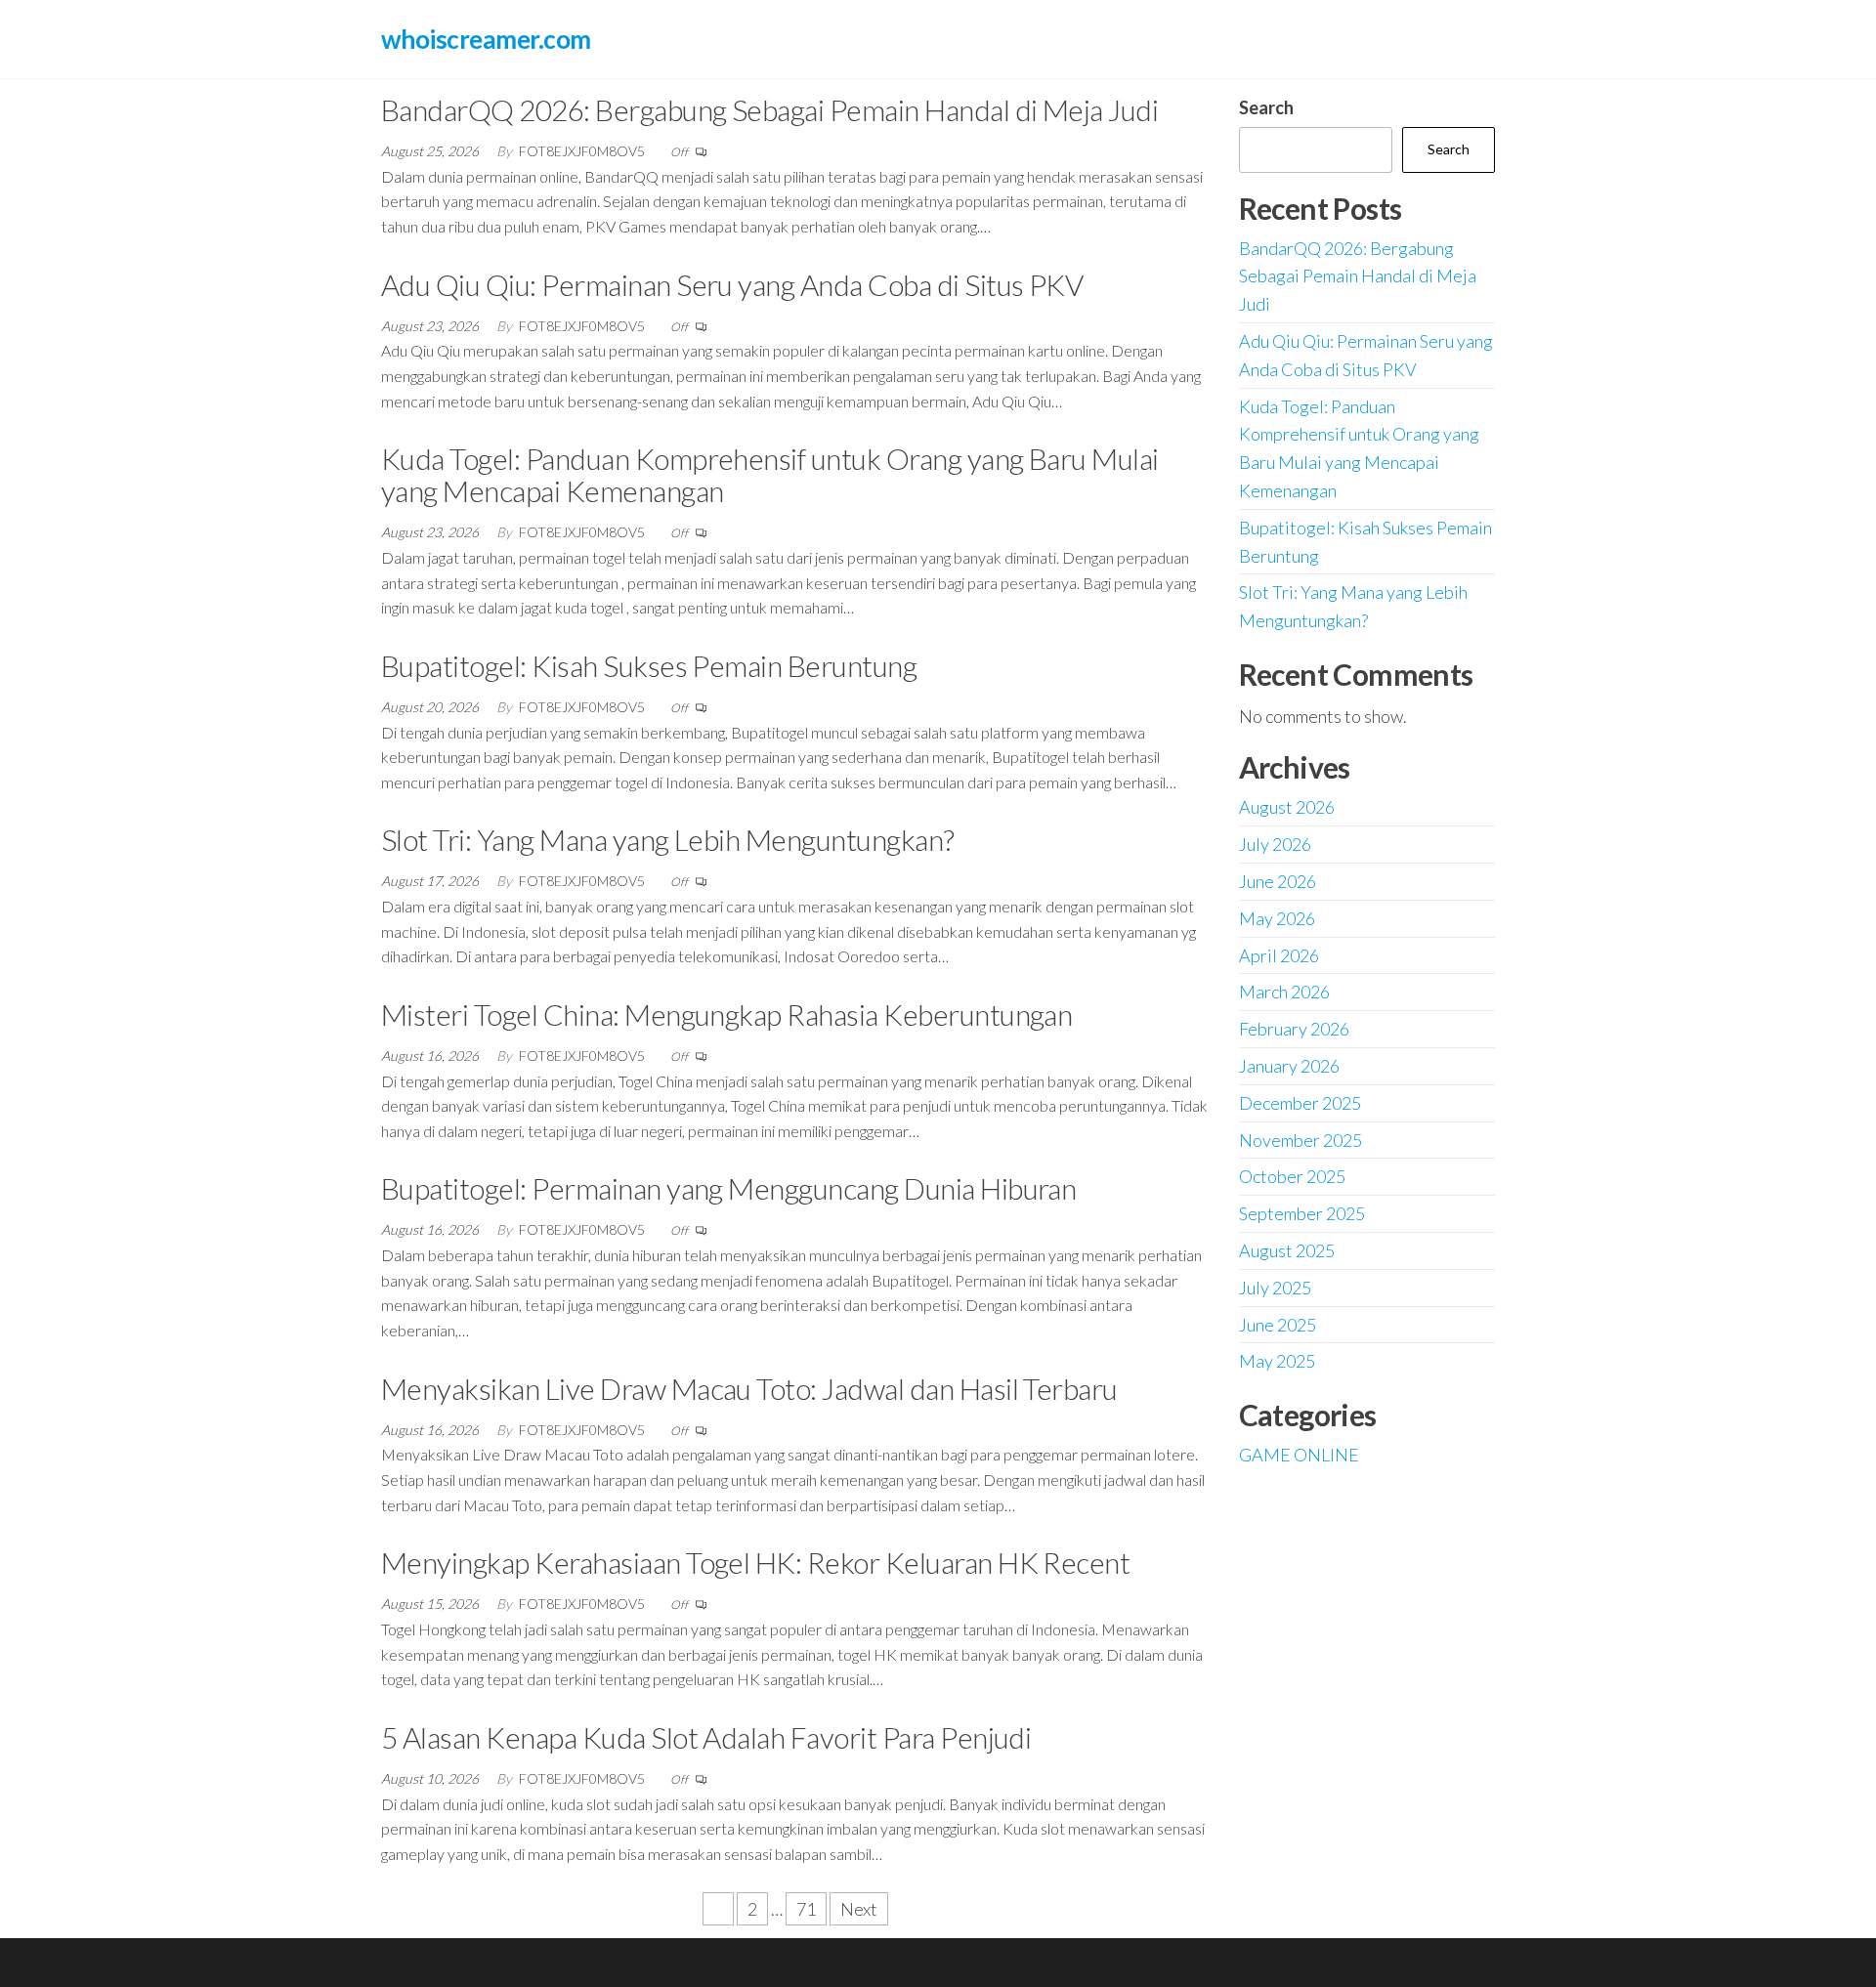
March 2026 (1284, 992)
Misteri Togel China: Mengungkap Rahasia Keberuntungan (726, 1014)
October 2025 (1292, 1176)
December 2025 (1300, 1103)
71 (806, 1909)
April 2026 (1279, 955)
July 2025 (1275, 1288)
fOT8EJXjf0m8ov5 (583, 151)
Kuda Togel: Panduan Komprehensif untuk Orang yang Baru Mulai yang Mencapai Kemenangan (770, 474)
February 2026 (1294, 1029)
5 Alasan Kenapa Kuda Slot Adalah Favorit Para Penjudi (706, 1737)
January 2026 (1289, 1066)
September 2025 (1302, 1213)
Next (859, 1909)
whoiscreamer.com (486, 39)
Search (1266, 107)
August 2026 (1287, 807)
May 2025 (1277, 1361)
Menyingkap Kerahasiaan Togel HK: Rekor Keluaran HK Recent (755, 1562)
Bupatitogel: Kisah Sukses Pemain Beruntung (649, 665)
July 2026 (1275, 844)
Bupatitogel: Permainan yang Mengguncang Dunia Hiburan (728, 1188)
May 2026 (1277, 918)
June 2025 (1278, 1325)
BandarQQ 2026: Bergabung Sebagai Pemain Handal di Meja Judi (769, 109)
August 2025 (1287, 1250)
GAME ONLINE (1299, 1455)
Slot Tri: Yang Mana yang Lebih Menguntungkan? (668, 839)
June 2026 (1278, 881)
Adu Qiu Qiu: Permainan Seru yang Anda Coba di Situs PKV (732, 284)
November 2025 (1300, 1140)
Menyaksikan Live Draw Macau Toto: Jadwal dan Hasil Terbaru (749, 1388)
